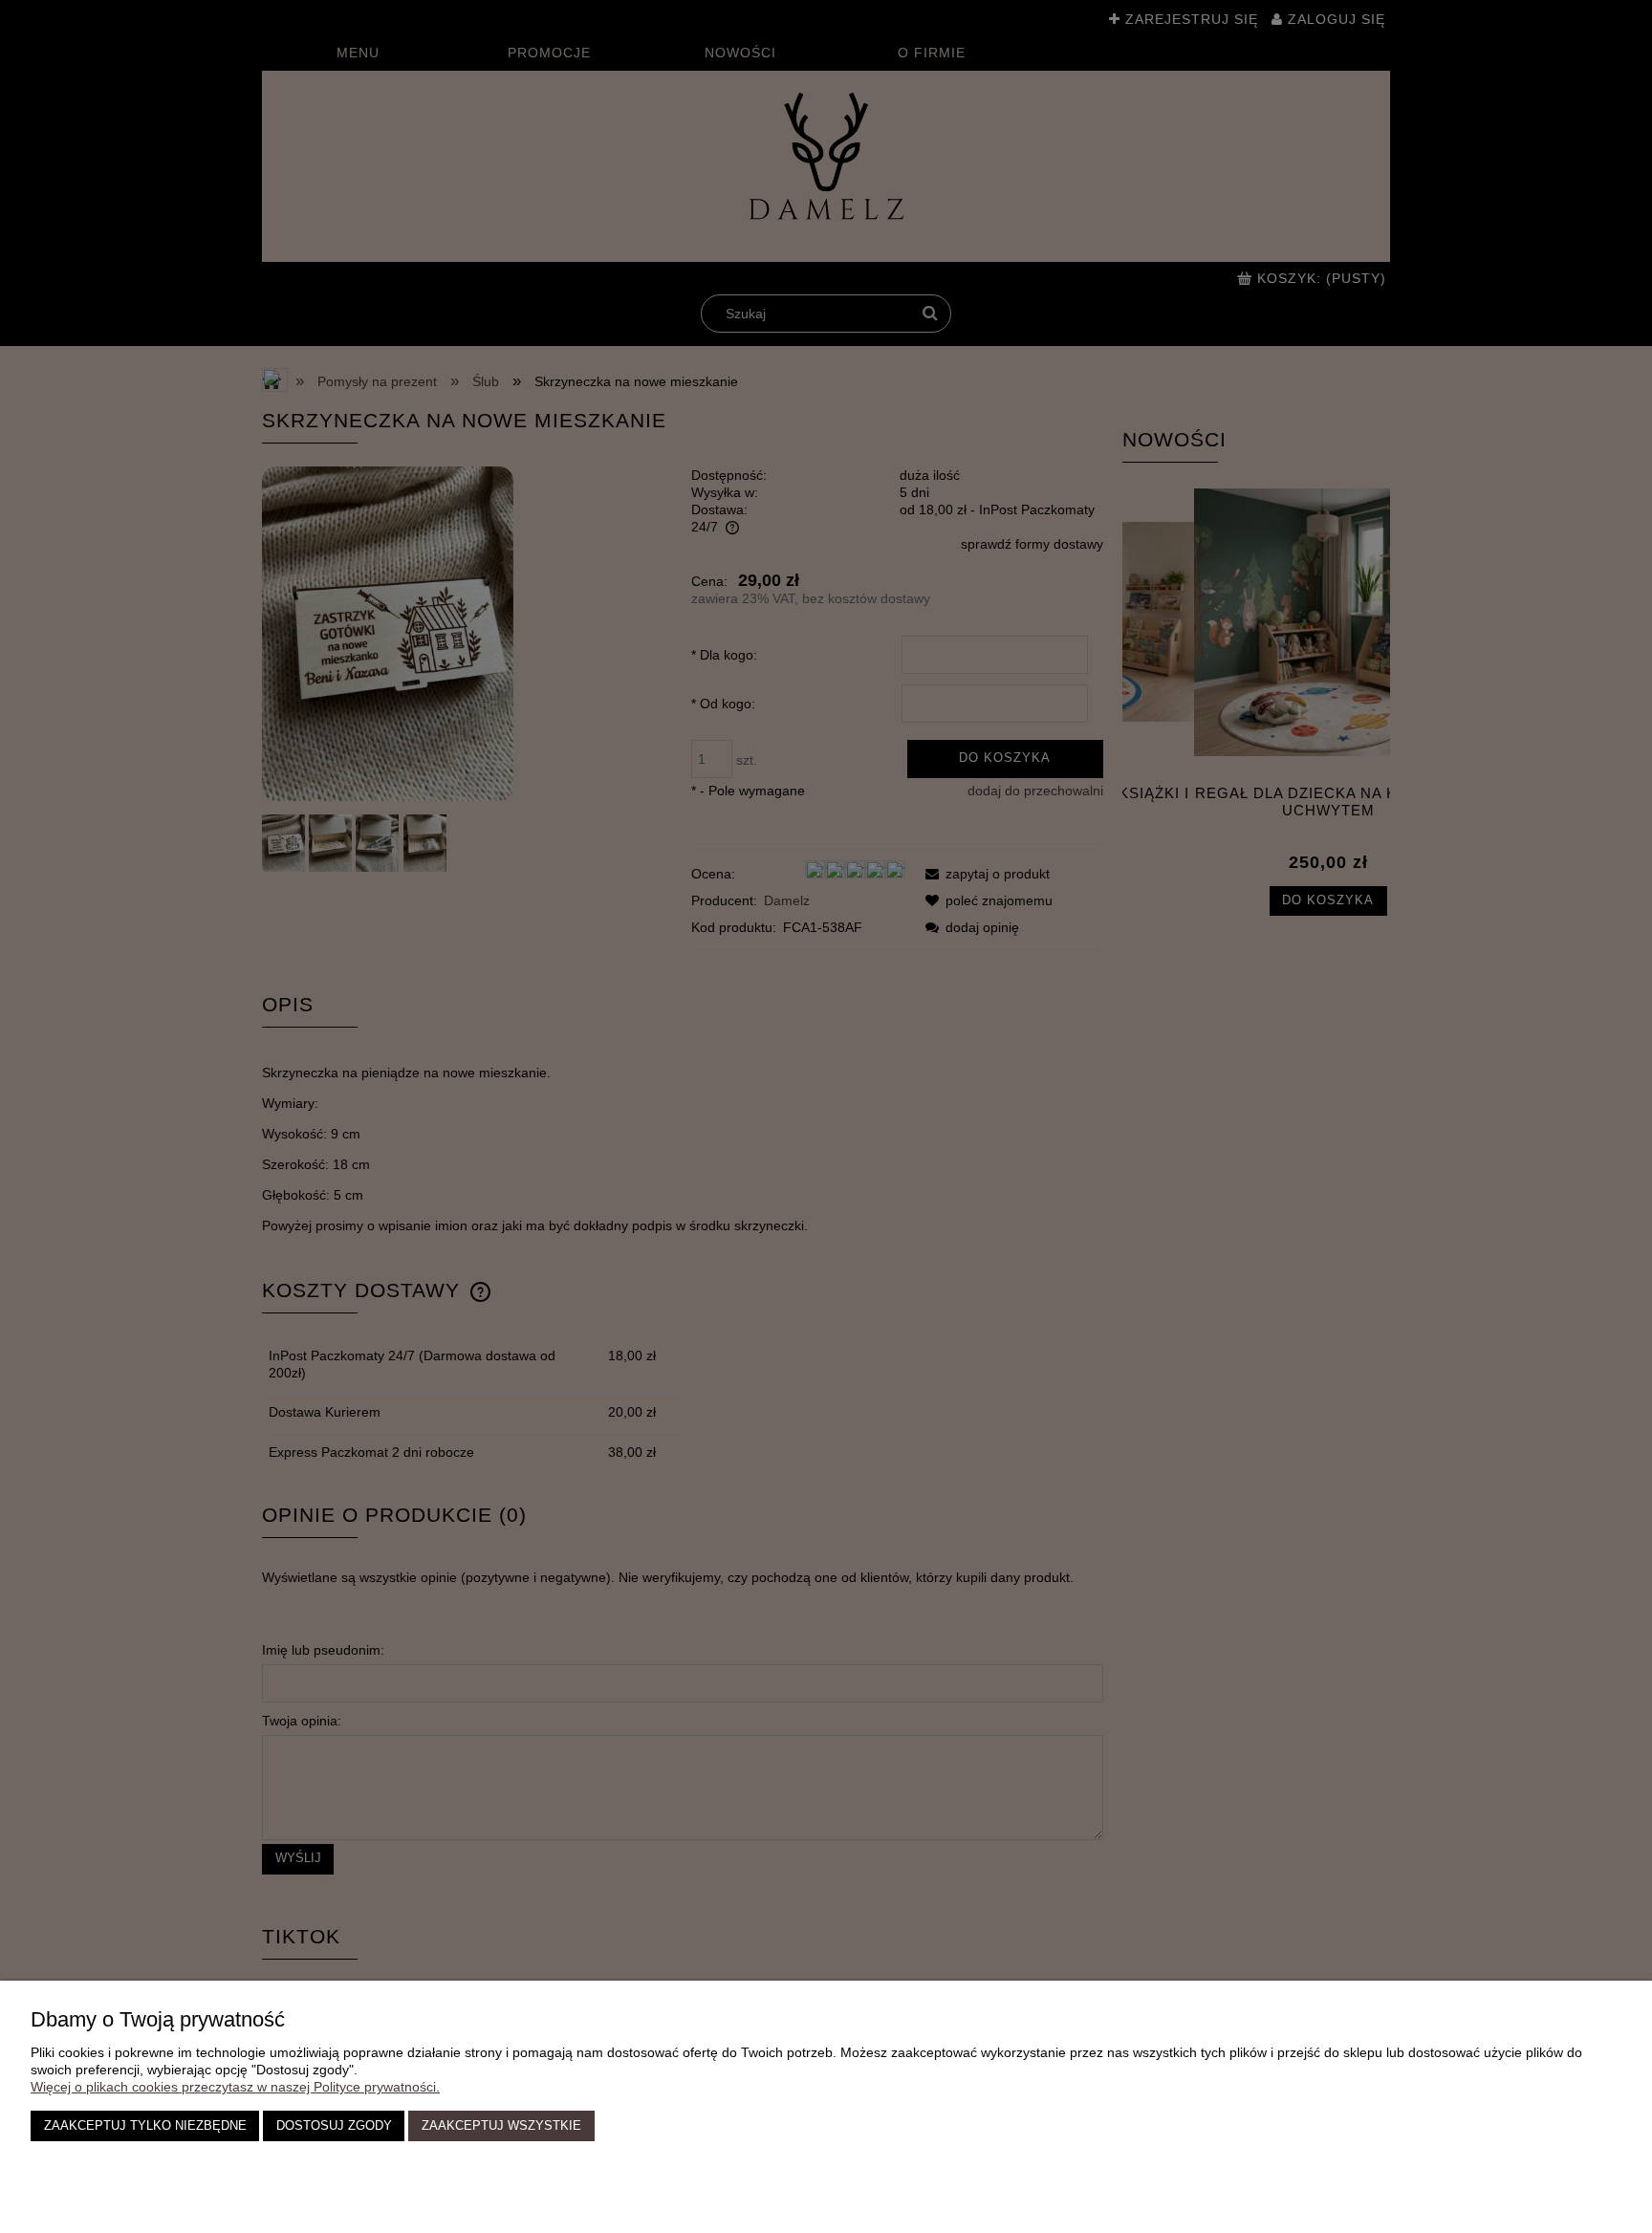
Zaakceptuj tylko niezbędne (145, 2126)
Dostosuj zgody (334, 2126)
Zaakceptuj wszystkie (501, 2126)
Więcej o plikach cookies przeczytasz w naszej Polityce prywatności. (235, 2087)
